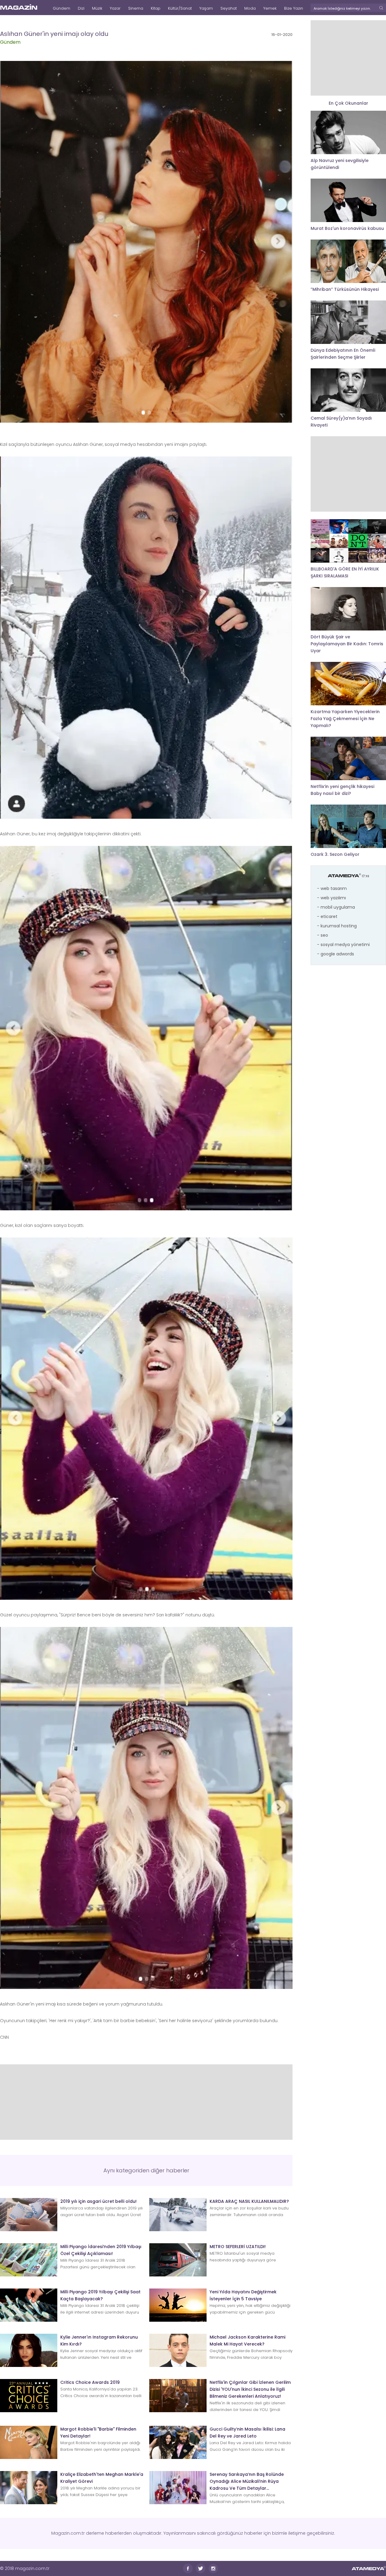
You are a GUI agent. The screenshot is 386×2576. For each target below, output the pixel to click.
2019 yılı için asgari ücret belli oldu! (98, 2201)
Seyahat (229, 8)
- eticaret (327, 916)
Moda (250, 8)
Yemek (270, 8)
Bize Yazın (294, 8)
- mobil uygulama (336, 907)
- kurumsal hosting (337, 926)
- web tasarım (332, 888)
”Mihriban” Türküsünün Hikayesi (345, 289)
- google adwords (335, 954)
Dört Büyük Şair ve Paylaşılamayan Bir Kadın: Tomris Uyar (347, 644)
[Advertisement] (146, 2102)
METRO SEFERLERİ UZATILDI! (238, 2247)
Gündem (62, 8)
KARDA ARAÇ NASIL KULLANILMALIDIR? (249, 2201)
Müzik (97, 8)
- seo (323, 935)
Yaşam (206, 8)
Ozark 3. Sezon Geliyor (335, 854)
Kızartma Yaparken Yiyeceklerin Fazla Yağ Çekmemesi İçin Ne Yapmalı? (345, 719)
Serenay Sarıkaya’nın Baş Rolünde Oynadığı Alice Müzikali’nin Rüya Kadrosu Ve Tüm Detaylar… (247, 2481)
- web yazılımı (331, 898)
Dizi (81, 8)
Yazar (115, 8)
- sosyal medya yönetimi (343, 945)
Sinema (136, 8)
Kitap (156, 8)
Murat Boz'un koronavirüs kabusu (347, 228)
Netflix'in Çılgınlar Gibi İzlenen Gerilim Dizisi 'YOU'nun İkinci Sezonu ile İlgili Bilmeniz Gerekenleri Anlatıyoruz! (250, 2389)
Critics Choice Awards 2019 (90, 2382)
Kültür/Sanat (180, 8)
